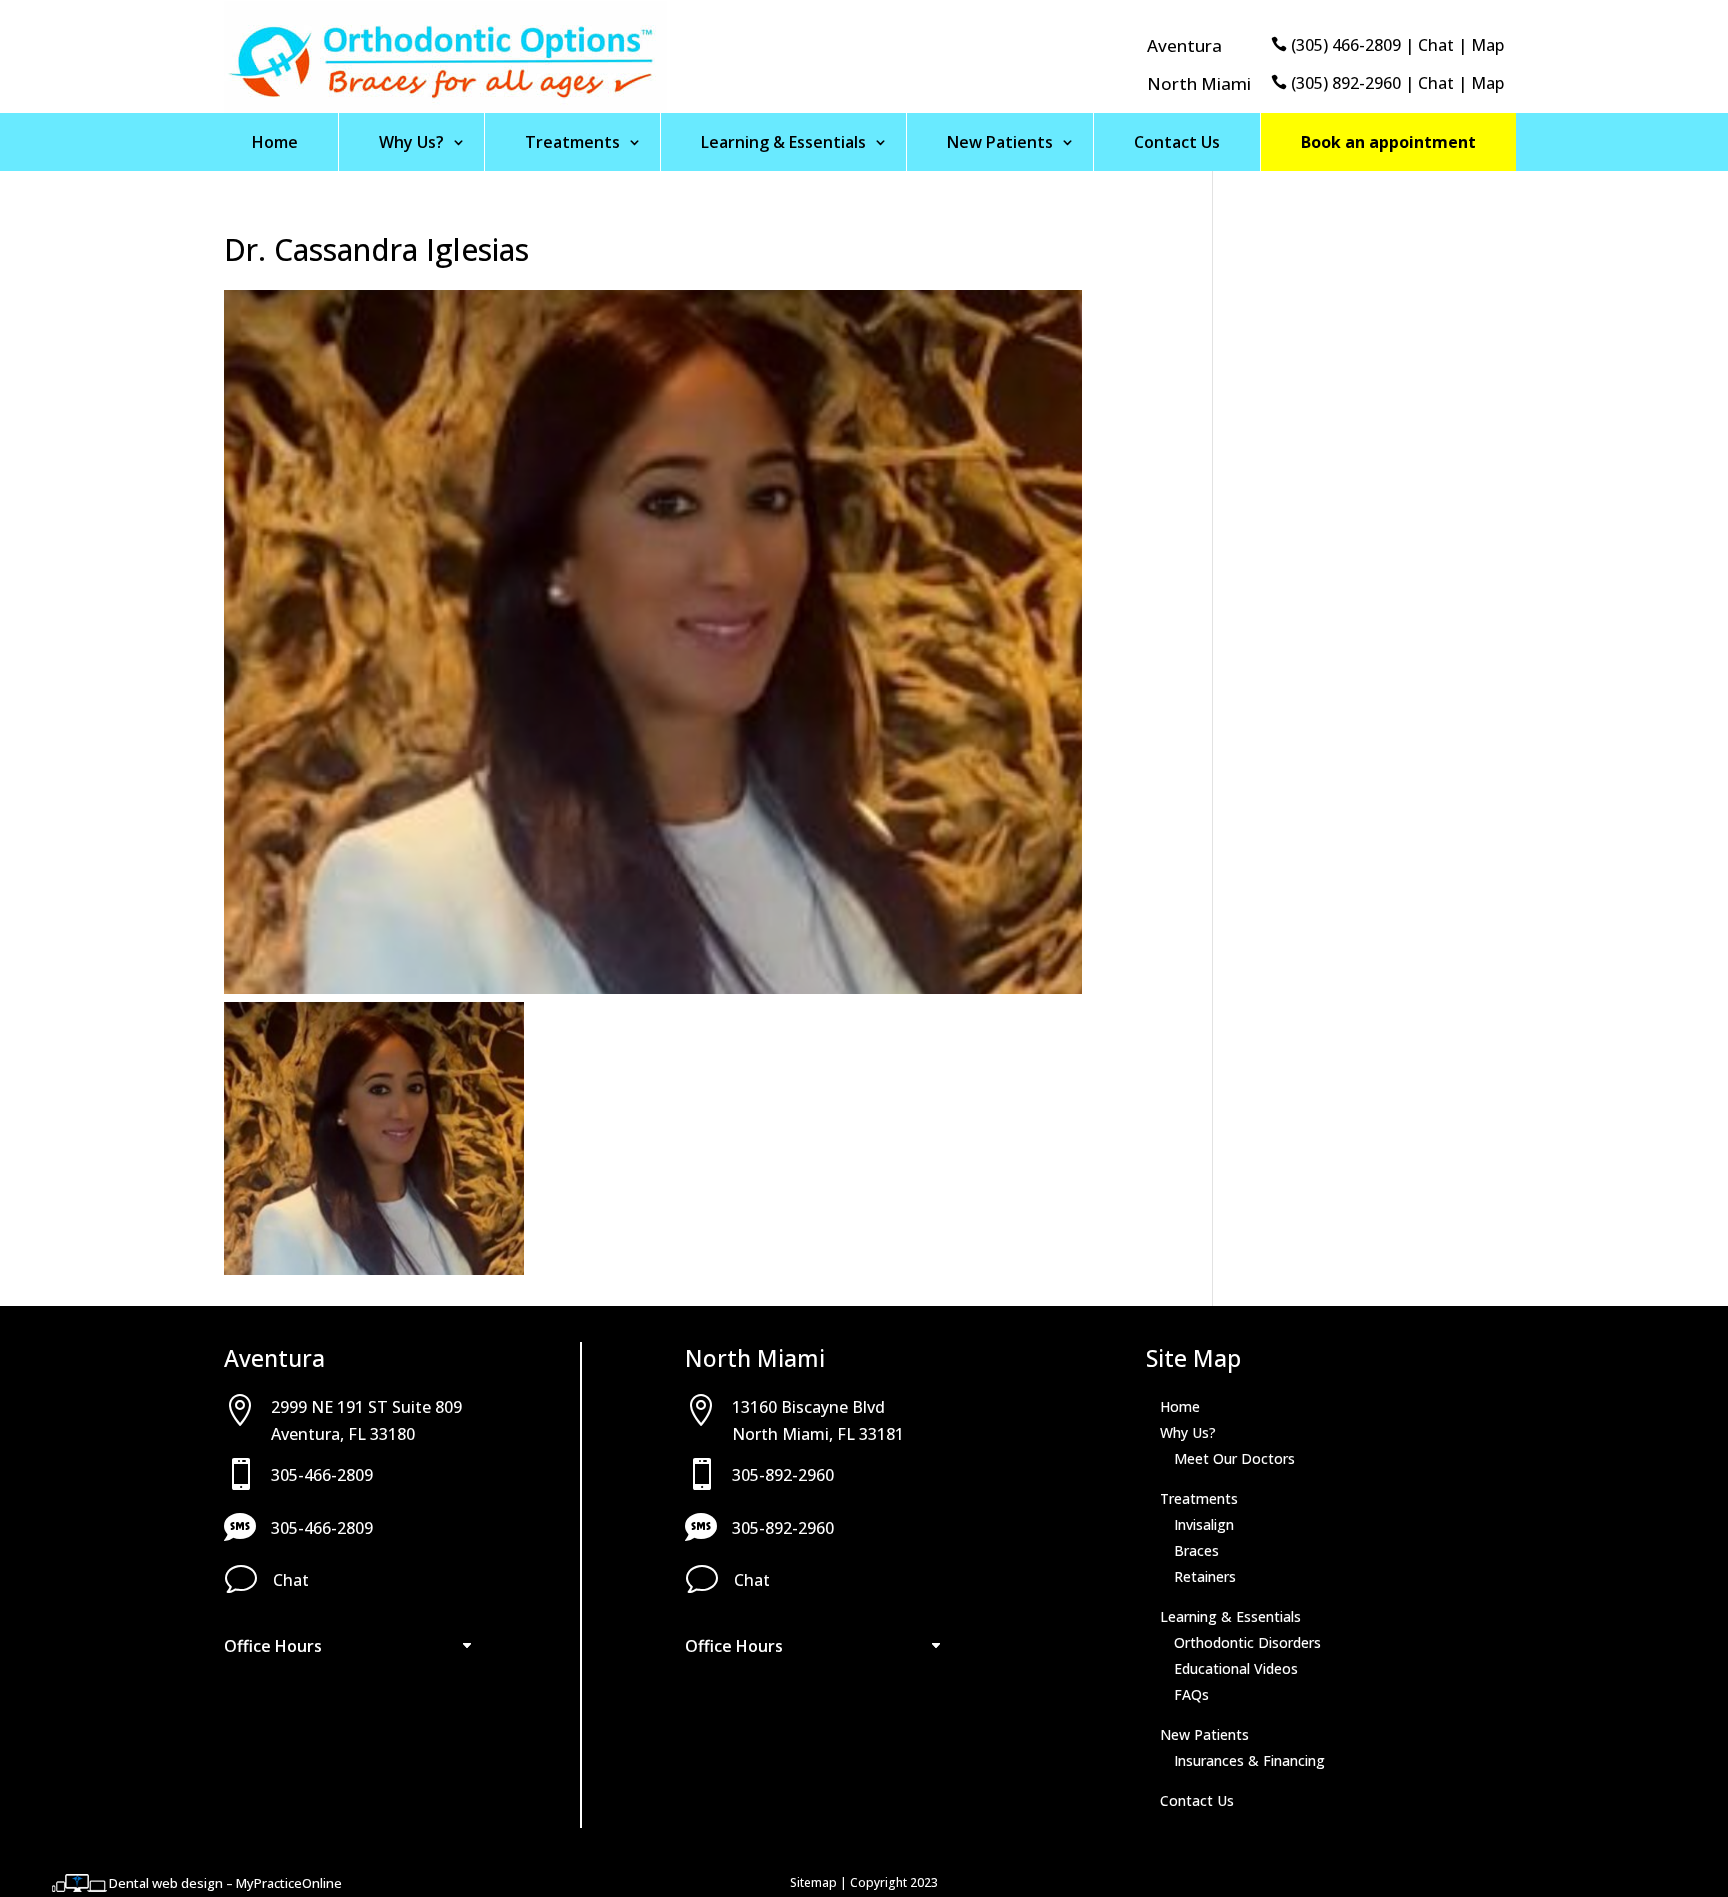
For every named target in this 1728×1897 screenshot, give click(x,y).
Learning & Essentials (783, 142)
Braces (1196, 1550)
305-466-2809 (322, 1475)
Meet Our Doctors (1234, 1458)
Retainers (1205, 1576)
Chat (1436, 45)
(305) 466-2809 (1344, 45)
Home (275, 142)
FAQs (1191, 1694)
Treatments (572, 142)
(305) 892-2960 (1344, 83)
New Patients (1000, 142)
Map (1487, 45)
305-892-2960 (783, 1475)
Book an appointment (1388, 142)
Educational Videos (1236, 1668)
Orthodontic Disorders (1247, 1642)
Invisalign (1204, 1524)
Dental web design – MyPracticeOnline (225, 1883)
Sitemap (813, 1882)
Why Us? (411, 142)
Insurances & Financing (1249, 1760)
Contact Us (1177, 142)
